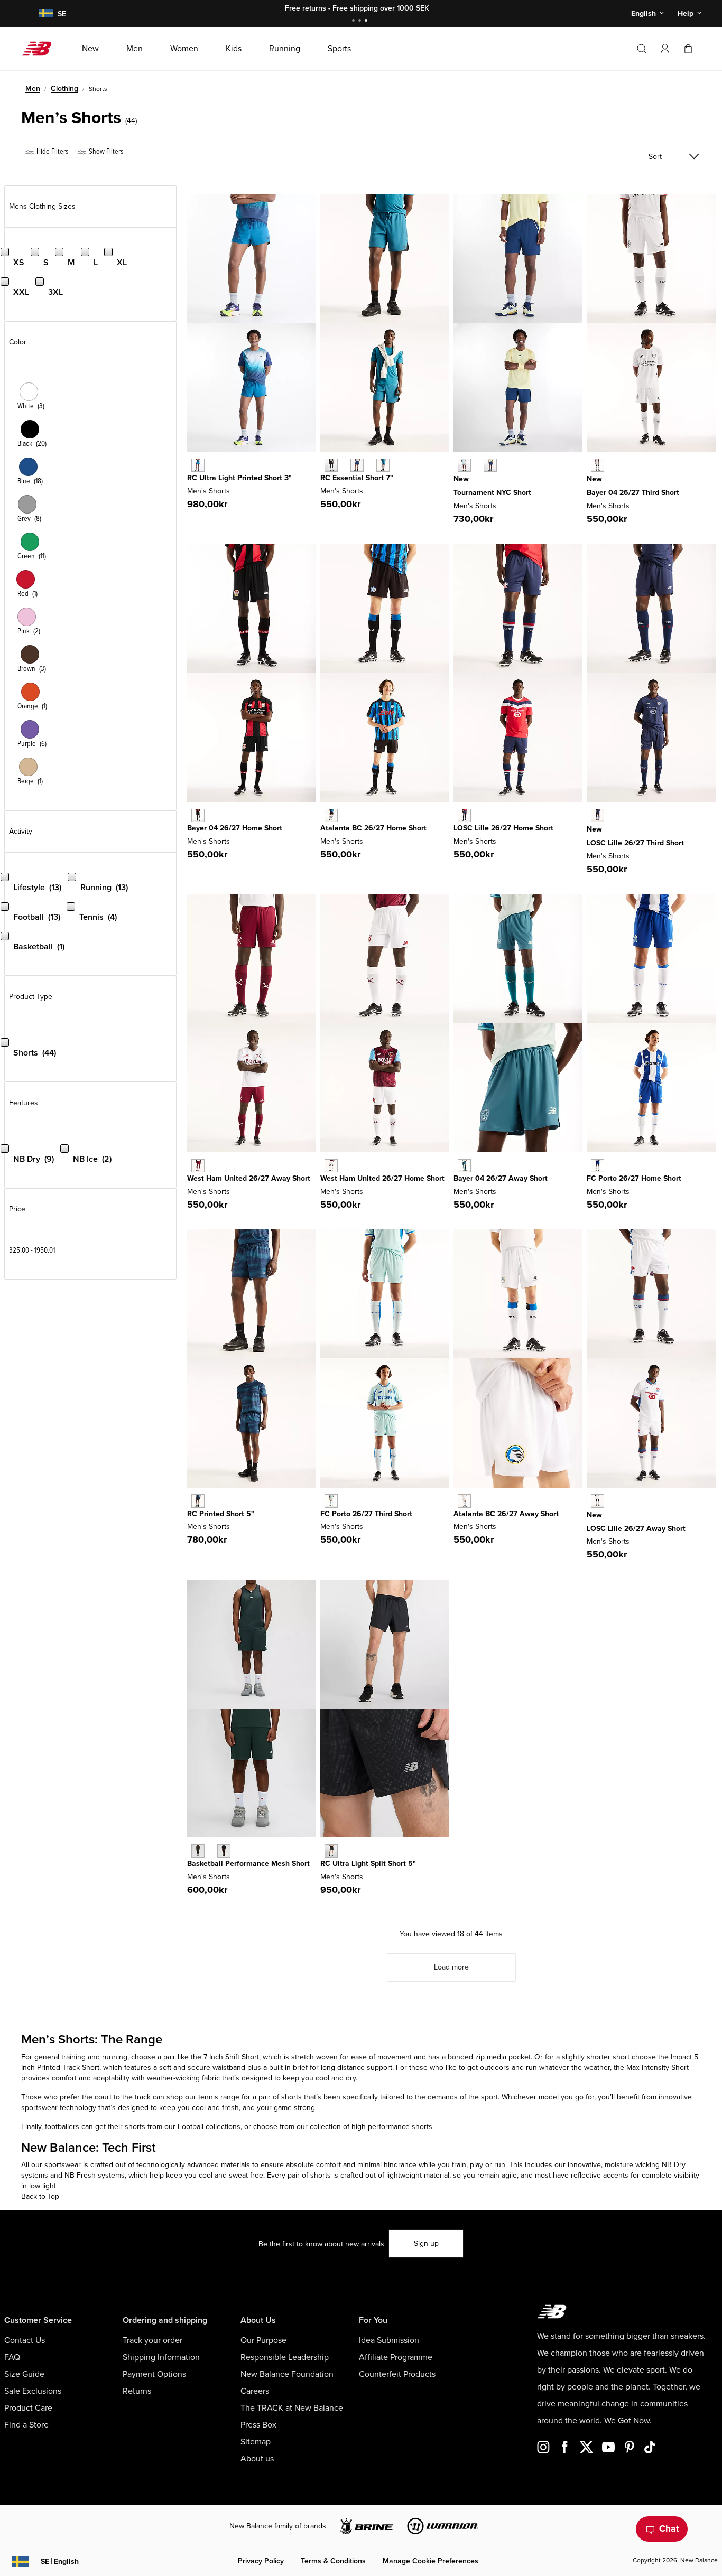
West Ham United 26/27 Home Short (382, 1178)
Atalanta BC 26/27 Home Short (373, 828)
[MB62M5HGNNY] (490, 465)
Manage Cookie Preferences (431, 2561)
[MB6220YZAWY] (198, 1166)
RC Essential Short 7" (357, 478)
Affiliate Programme (396, 2357)
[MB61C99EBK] (331, 465)
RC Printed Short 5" (221, 1514)
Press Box (258, 2425)
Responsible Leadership (285, 2357)
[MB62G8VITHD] (598, 815)
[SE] (39, 14)
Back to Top (40, 2196)
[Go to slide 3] (367, 21)
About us (257, 2459)
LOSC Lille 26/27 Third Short (635, 843)
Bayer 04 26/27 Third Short (633, 493)
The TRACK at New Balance (292, 2408)
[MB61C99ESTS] (383, 465)
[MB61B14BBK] (224, 1851)
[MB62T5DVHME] (598, 1166)
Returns (137, 2391)
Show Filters (105, 151)
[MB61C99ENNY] (357, 465)
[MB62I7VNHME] (331, 815)
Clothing (64, 88)
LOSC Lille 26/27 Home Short (503, 828)
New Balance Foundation (287, 2374)
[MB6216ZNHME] (331, 1166)
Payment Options (154, 2374)
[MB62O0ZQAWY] (598, 1501)
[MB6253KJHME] (464, 815)
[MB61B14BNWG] (198, 1851)
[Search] (642, 49)
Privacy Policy (261, 2561)
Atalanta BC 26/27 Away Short (506, 1514)
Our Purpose (263, 2340)
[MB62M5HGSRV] (464, 465)
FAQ (12, 2357)
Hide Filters (52, 151)
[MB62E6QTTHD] (331, 1501)
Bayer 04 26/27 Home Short (235, 828)
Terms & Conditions (333, 2561)
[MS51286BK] (331, 1851)
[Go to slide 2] (361, 21)
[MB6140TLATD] (198, 465)
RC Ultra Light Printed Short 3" (239, 478)
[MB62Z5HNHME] (198, 815)
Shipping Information (161, 2357)
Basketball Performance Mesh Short (248, 1864)
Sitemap (256, 2442)
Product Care (28, 2408)
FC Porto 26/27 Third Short (366, 1514)
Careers (255, 2391)
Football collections (209, 2127)
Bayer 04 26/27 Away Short (501, 1178)
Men (33, 88)
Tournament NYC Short (492, 493)
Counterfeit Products (397, 2374)
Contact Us (25, 2340)
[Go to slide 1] (355, 21)
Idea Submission (389, 2340)
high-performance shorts (391, 2127)
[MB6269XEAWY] (464, 1501)
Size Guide (24, 2374)
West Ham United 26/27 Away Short (249, 1178)
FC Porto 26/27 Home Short (634, 1178)
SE (60, 2561)
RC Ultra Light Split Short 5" (368, 1864)
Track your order (152, 2340)
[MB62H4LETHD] (598, 465)
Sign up (426, 2243)
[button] (665, 49)
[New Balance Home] (41, 49)
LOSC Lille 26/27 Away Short (636, 1529)
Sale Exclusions (33, 2391)
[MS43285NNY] (198, 1501)
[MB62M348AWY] (464, 1166)
